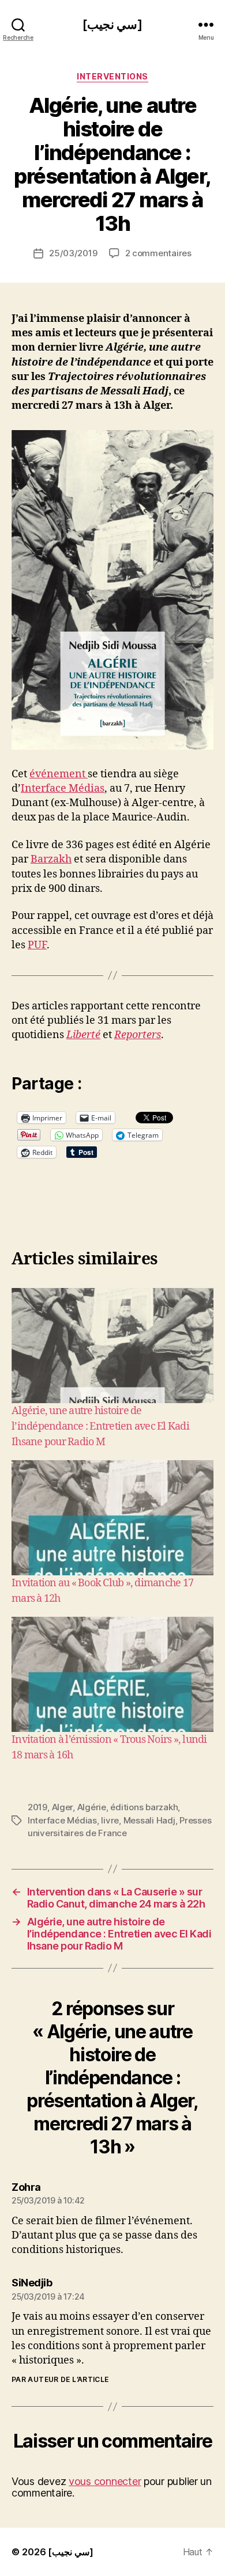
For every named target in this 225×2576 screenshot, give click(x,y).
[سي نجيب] (112, 24)
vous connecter (105, 2481)
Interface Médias (63, 789)
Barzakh (51, 859)
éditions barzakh (144, 1807)
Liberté (83, 1035)
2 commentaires (158, 253)
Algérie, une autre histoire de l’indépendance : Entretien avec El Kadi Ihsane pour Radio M (100, 1426)
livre (110, 1820)
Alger (63, 1807)
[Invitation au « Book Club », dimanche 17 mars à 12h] (112, 1518)
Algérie (92, 1807)
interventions (112, 76)
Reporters (138, 1035)
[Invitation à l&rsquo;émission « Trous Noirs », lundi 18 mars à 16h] (112, 1674)
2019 (37, 1807)
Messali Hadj (149, 1820)
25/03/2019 (73, 253)
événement (59, 774)
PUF (37, 945)
